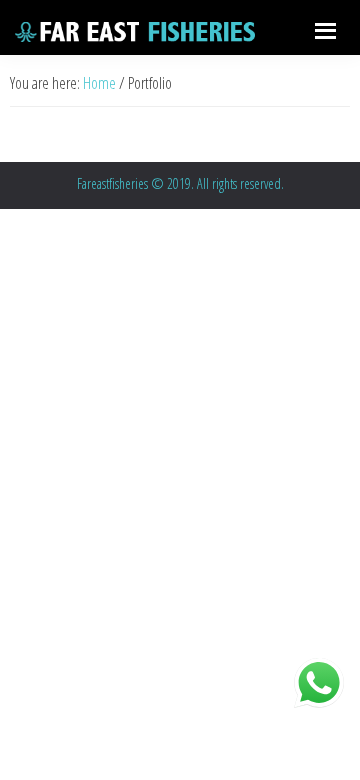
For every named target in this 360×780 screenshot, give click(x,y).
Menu (322, 27)
